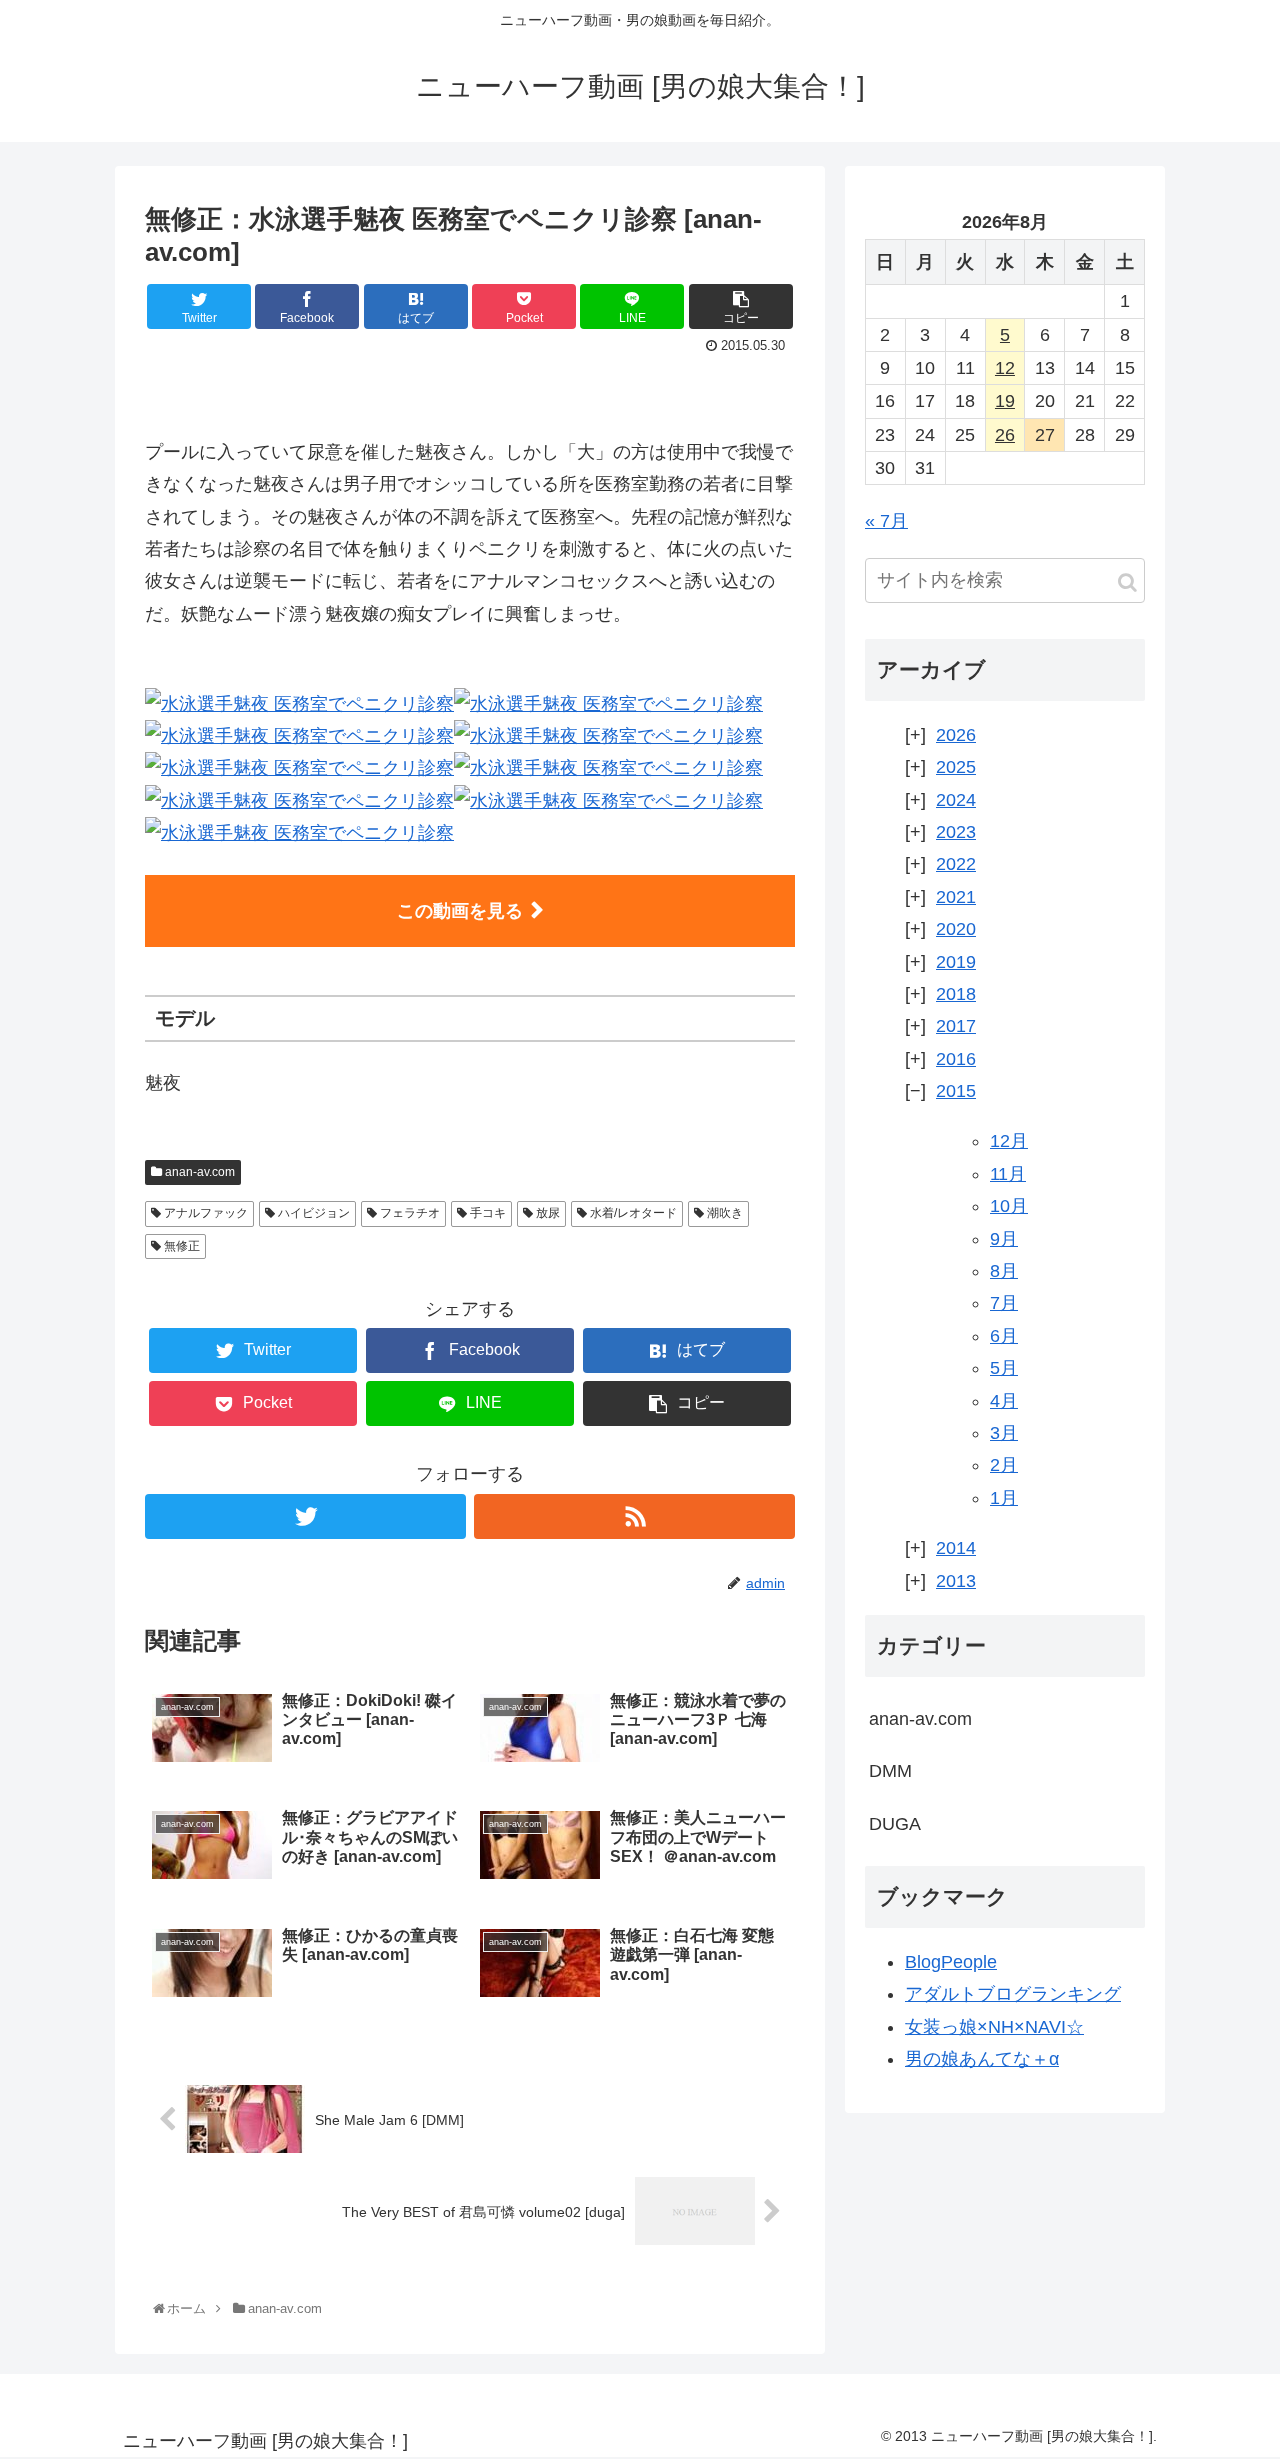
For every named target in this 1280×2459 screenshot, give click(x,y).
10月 (1009, 1206)
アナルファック (204, 1213)
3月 (1004, 1433)
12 (1005, 368)
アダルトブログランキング (1013, 1994)
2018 (956, 994)
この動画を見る (460, 911)
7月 (1004, 1303)
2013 (956, 1581)
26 (1005, 435)
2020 (956, 929)
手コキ (486, 1213)
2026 (956, 735)
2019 (956, 962)
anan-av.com (198, 1172)
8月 (1004, 1271)
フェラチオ (408, 1213)
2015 (956, 1091)
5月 (1004, 1368)
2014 (956, 1548)
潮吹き (723, 1213)
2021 (956, 897)
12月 (1009, 1141)
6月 (1004, 1336)
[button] (1127, 582)
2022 (956, 864)
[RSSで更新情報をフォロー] (634, 1516)
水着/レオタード (632, 1213)
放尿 (546, 1213)
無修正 (180, 1246)
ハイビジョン (312, 1213)
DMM (890, 1771)
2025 (956, 767)
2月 (1004, 1465)
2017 (956, 1026)
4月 (1004, 1401)
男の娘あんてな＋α (982, 2059)
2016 (956, 1059)
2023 (956, 832)
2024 (956, 800)
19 (1005, 401)
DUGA (895, 1824)
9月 (1004, 1239)
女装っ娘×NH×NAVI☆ (994, 2027)
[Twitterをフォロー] (305, 1516)
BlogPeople (951, 1962)
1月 (1004, 1498)
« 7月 (886, 521)
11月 (1008, 1174)
